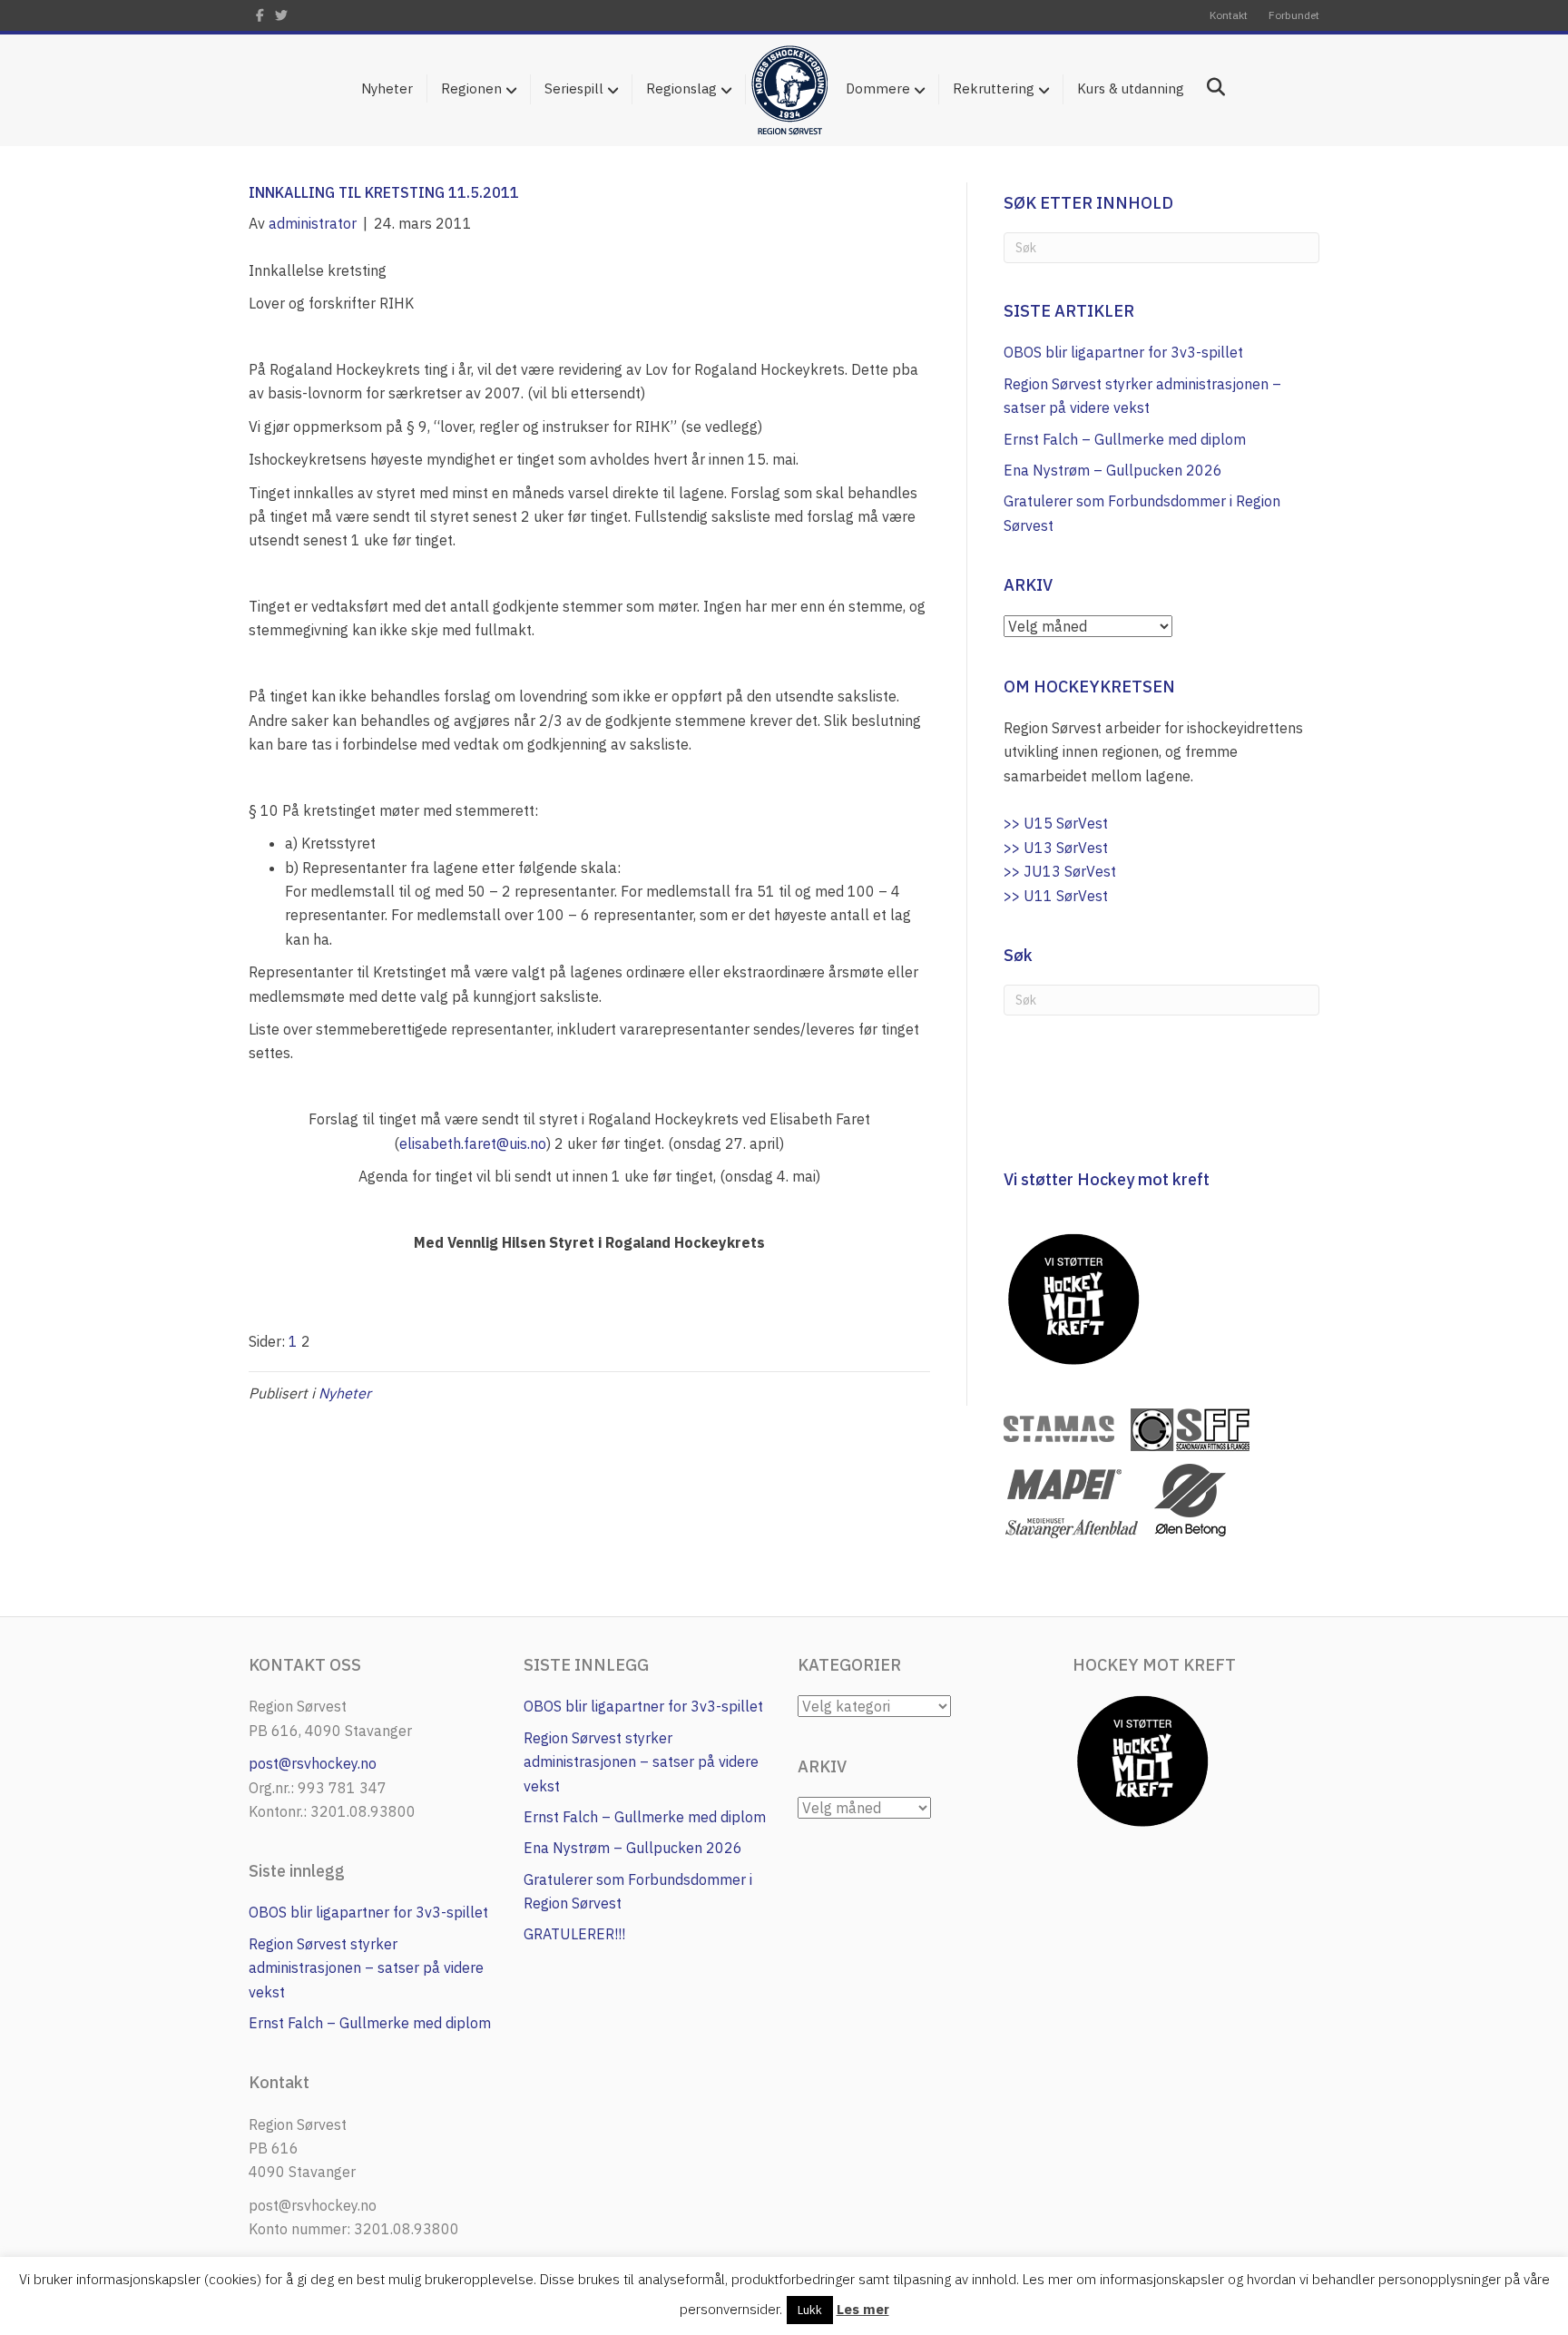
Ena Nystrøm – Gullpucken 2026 (1113, 470)
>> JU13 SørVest (1060, 871)
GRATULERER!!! (574, 1934)
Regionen (471, 88)
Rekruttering (994, 88)
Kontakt (1229, 15)
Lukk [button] (810, 2310)
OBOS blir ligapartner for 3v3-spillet (1123, 352)
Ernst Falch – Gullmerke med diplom (1125, 439)
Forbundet (1294, 15)
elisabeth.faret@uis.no (473, 1143)
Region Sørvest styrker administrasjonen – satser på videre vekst (366, 1968)
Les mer (863, 2309)
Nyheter (387, 88)
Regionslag (681, 88)
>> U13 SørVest (1056, 848)
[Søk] (1209, 87)
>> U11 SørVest (1056, 896)
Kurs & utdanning (1131, 88)
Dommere (878, 88)
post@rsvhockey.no (313, 1763)
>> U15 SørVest (1056, 823)
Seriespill (574, 88)
